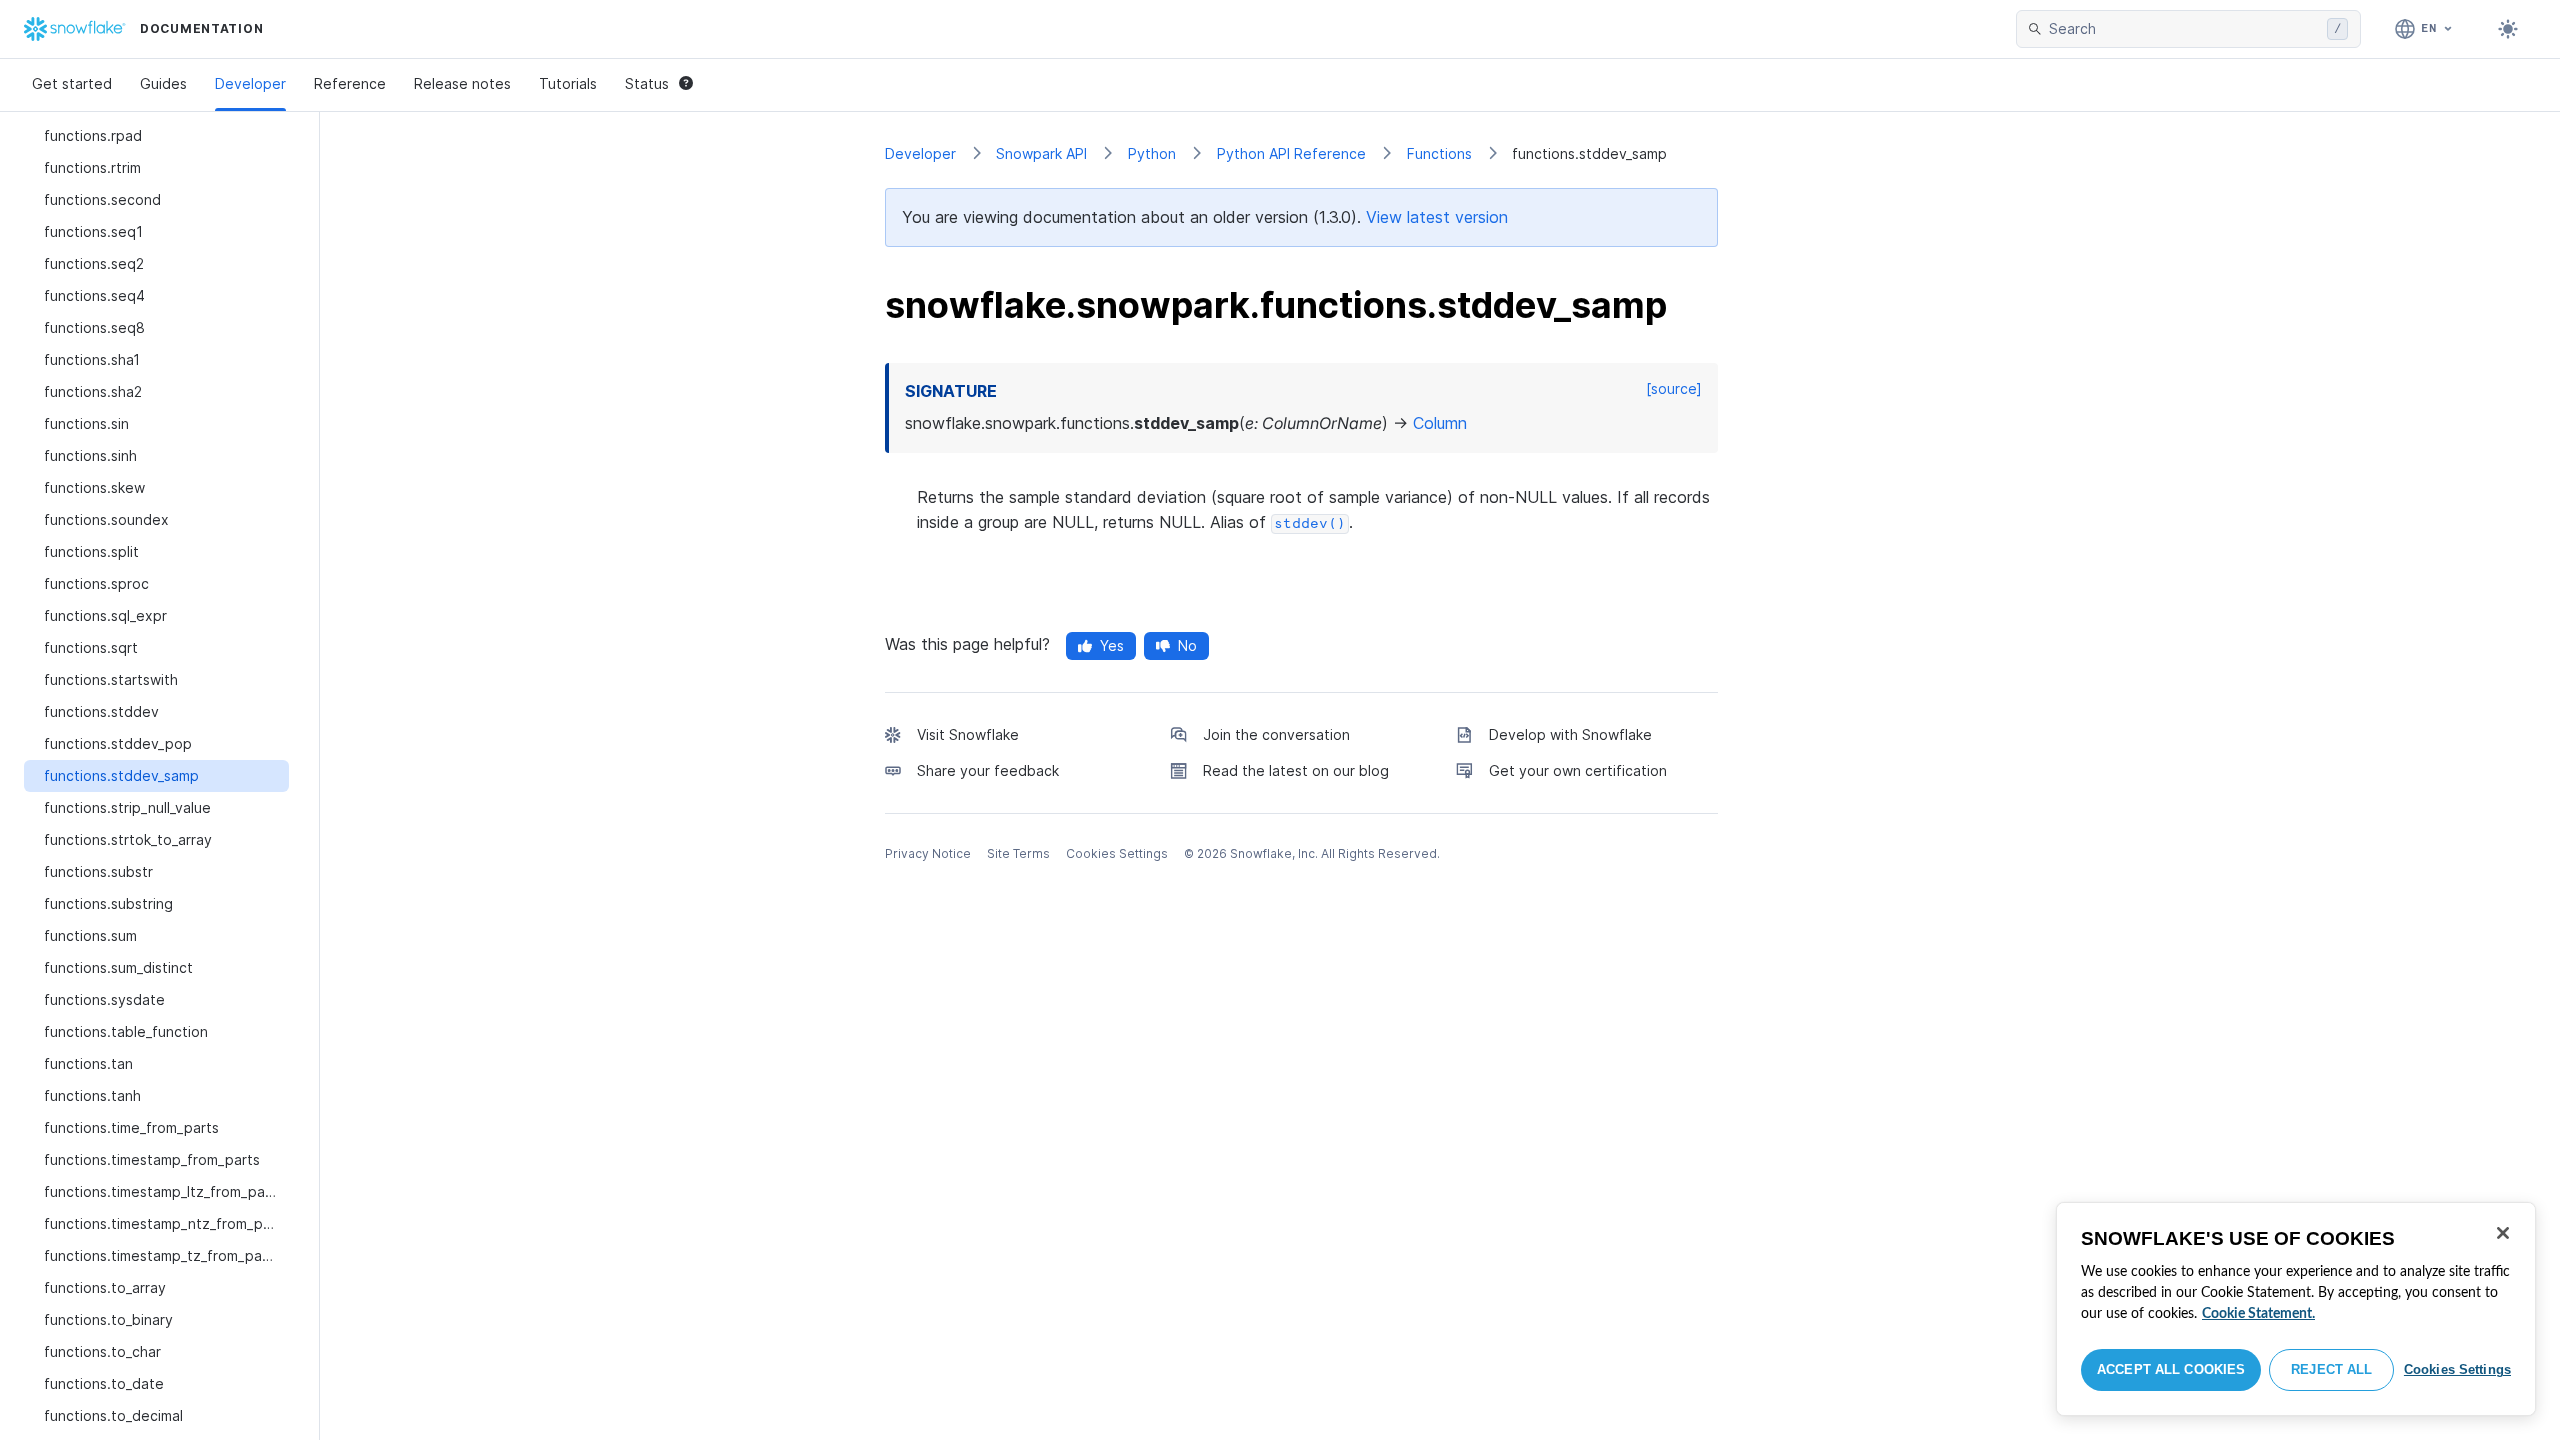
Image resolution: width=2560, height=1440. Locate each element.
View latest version (1437, 217)
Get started (72, 83)
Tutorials (568, 83)
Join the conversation (1276, 734)
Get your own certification (1578, 770)
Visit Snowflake (968, 734)
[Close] (2503, 1233)
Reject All (2331, 1369)
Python (1152, 153)
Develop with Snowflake (1570, 734)
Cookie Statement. (2258, 1314)
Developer (250, 83)
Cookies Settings (2457, 1369)
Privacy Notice (928, 853)
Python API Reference (1291, 153)
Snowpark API (1041, 153)
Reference (350, 83)
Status (647, 83)
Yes (1112, 645)
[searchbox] (2184, 29)
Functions (1439, 153)
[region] (2296, 1309)
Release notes (462, 83)
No (1187, 645)
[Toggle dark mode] (2508, 29)
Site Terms (1018, 853)
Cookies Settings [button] (1117, 853)
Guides (163, 83)
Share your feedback (988, 770)
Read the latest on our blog (1296, 770)
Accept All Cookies (2171, 1369)
